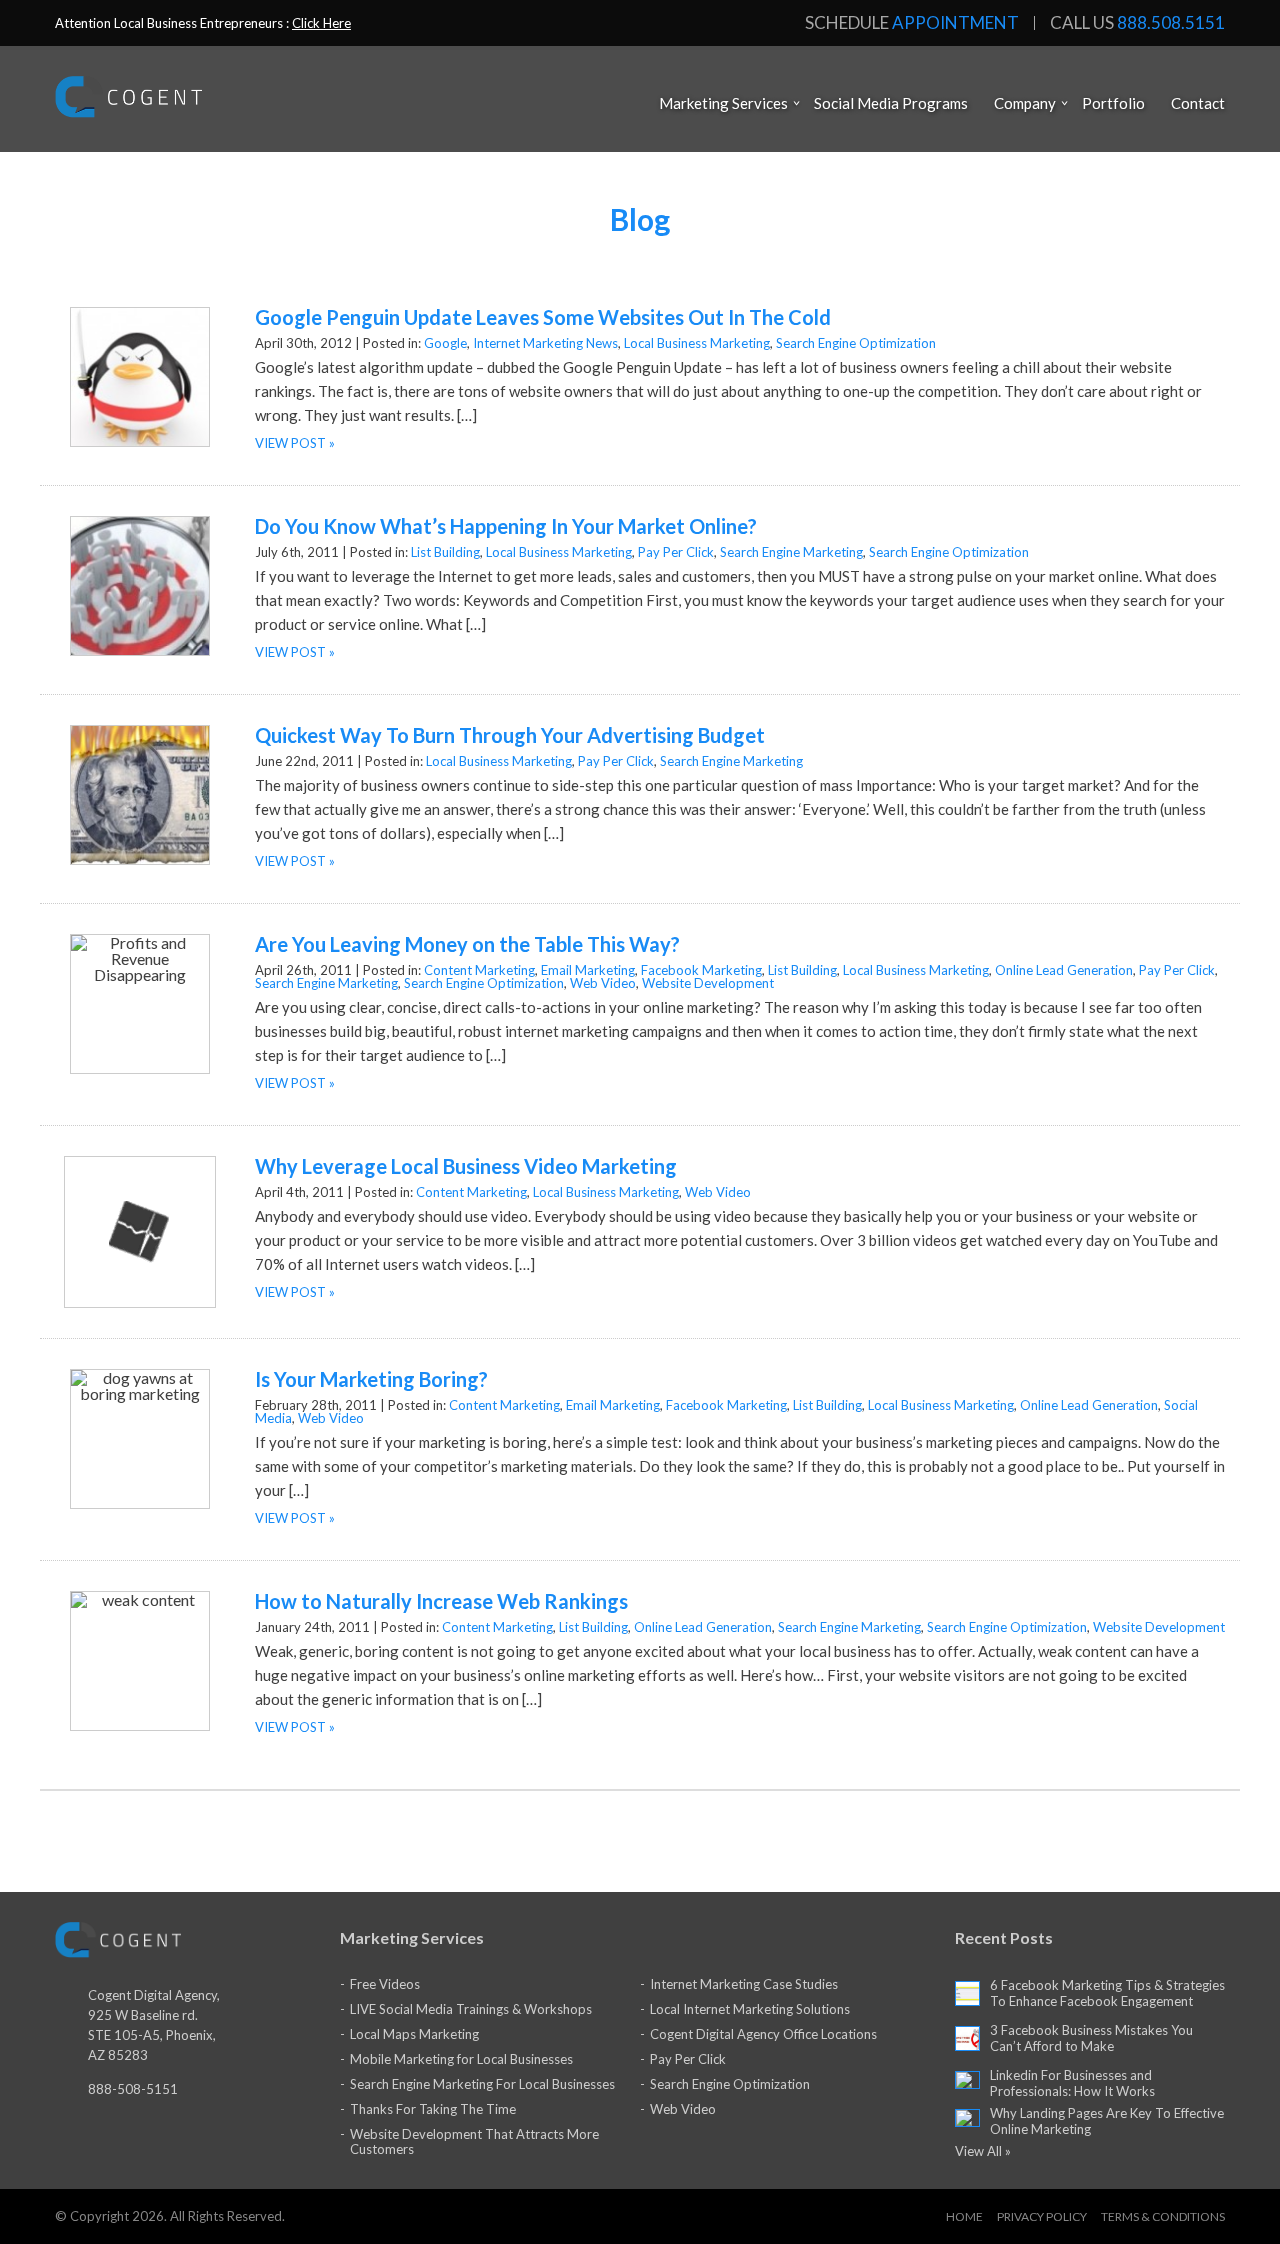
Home (964, 2216)
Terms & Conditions (1163, 2216)
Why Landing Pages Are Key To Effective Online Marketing (1107, 2121)
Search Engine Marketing (791, 552)
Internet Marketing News (545, 343)
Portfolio (1113, 103)
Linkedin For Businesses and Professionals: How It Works (1072, 2083)
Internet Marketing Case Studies (744, 1984)
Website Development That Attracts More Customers (474, 2141)
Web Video (603, 983)
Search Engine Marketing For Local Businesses (482, 2084)
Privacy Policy (1042, 2216)
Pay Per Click (676, 552)
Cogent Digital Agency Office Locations (763, 2034)
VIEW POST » (295, 443)
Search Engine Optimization (856, 343)
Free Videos (385, 1984)
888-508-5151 (133, 2089)
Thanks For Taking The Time (433, 2109)
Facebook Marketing (701, 970)
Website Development (708, 983)
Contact (1198, 103)
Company (1025, 103)
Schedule (912, 23)
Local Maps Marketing (414, 2034)
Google (445, 343)
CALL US (1137, 23)
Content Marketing (479, 970)
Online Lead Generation (1064, 970)
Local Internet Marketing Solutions (750, 2009)
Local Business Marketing (697, 343)
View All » (983, 2151)
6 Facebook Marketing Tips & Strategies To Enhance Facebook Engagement (1107, 1993)
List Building (445, 552)
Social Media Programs (891, 103)
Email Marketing (588, 970)
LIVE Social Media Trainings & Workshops (471, 2009)
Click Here (321, 23)
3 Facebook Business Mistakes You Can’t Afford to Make (1091, 2038)
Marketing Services (723, 103)
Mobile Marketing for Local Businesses (461, 2059)
